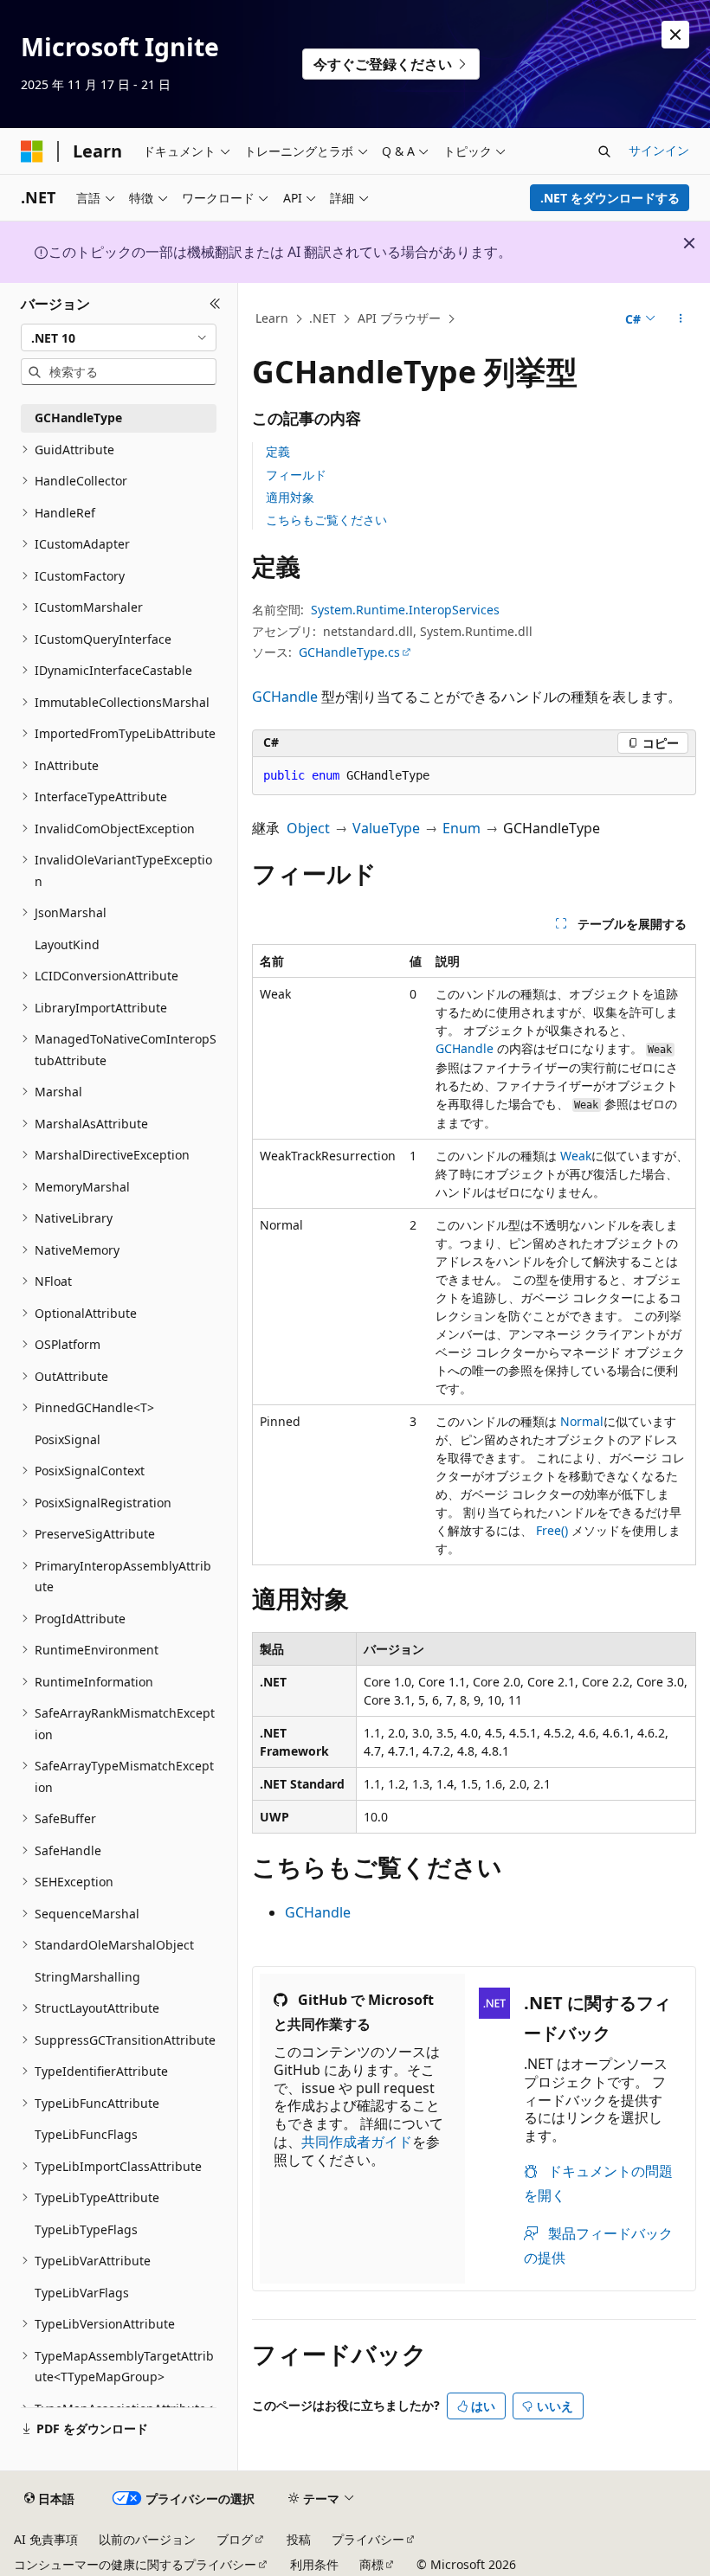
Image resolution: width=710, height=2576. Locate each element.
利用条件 (314, 2564)
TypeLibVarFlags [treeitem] (82, 2293)
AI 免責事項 (46, 2539)
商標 (371, 2564)
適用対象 (290, 497)
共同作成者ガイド (357, 2142)
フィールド (296, 475)
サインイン (659, 150)
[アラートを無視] (675, 35)
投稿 (299, 2539)
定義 (278, 451)
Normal (582, 1421)
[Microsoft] (32, 151)
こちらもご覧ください (326, 520)
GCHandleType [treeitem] (78, 418)
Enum (461, 828)
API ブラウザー (399, 318)
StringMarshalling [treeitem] (87, 1977)
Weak (576, 1156)
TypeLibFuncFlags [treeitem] (86, 2134)
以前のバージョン (147, 2539)
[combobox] (119, 337)
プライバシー (368, 2539)
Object (308, 828)
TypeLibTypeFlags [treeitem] (86, 2229)
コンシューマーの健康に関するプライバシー (135, 2564)
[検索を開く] (604, 151)
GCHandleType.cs (349, 652)
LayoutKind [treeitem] (67, 944)
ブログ (235, 2539)
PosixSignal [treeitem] (68, 1439)
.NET (323, 318)
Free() (552, 1530)
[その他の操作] (681, 319)
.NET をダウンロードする (610, 198)
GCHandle (285, 697)
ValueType (386, 828)
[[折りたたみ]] (215, 304)
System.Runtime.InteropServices (405, 610)
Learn (272, 318)
